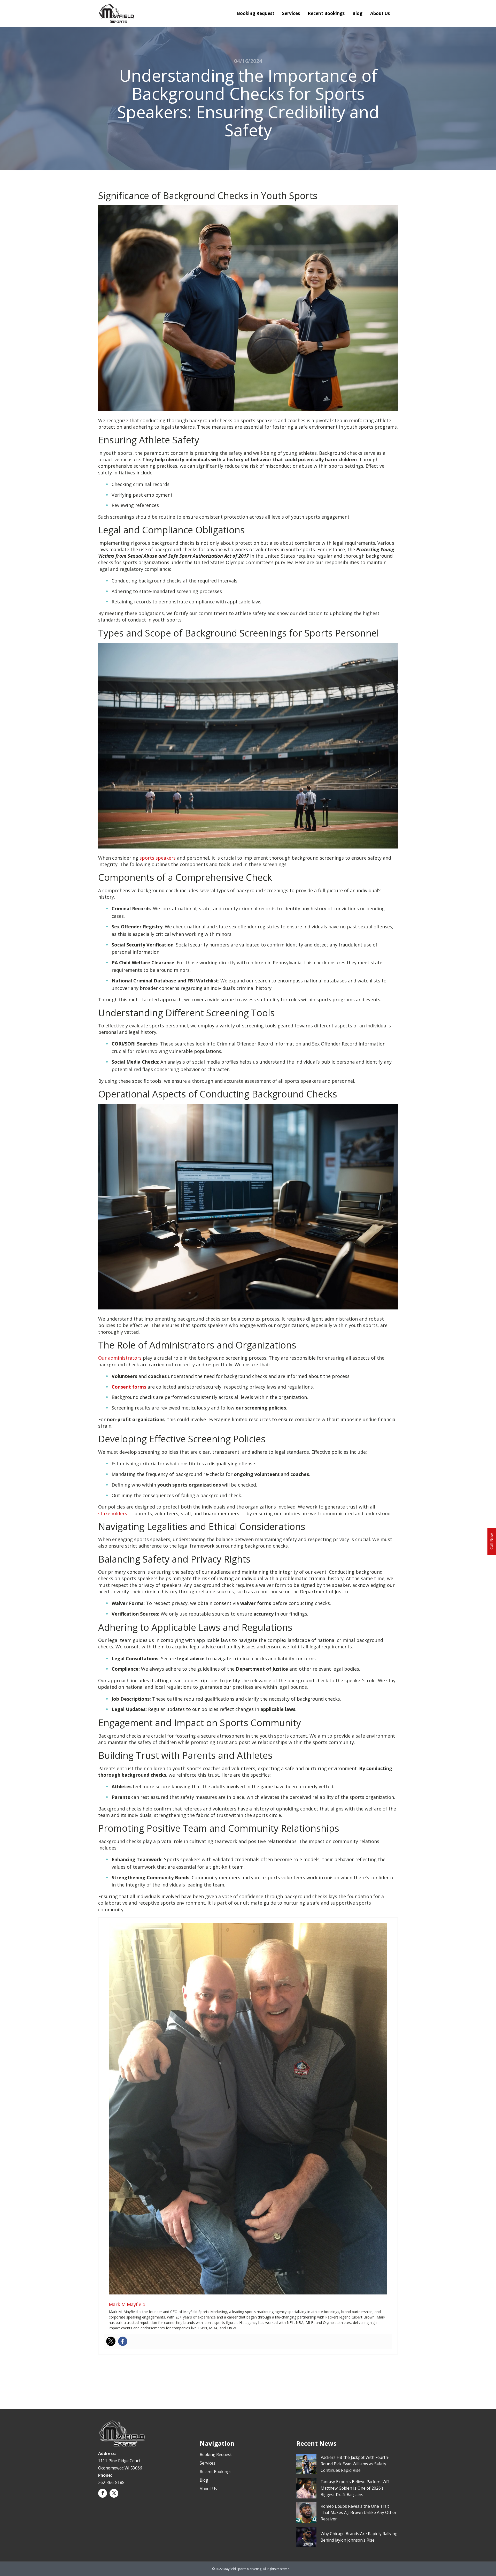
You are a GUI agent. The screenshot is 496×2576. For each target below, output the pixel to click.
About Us (380, 13)
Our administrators (120, 1358)
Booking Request (256, 13)
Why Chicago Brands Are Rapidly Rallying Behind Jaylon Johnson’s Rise (359, 2537)
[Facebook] (123, 2341)
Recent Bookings (326, 13)
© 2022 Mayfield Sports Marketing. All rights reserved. (251, 2569)
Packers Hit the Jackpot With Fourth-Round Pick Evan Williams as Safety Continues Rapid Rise (355, 2464)
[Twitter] (111, 2341)
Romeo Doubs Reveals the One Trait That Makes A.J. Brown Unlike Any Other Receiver (359, 2513)
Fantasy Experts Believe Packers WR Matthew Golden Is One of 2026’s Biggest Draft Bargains (355, 2488)
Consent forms (129, 1387)
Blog (357, 13)
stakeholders (113, 1513)
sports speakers (158, 858)
